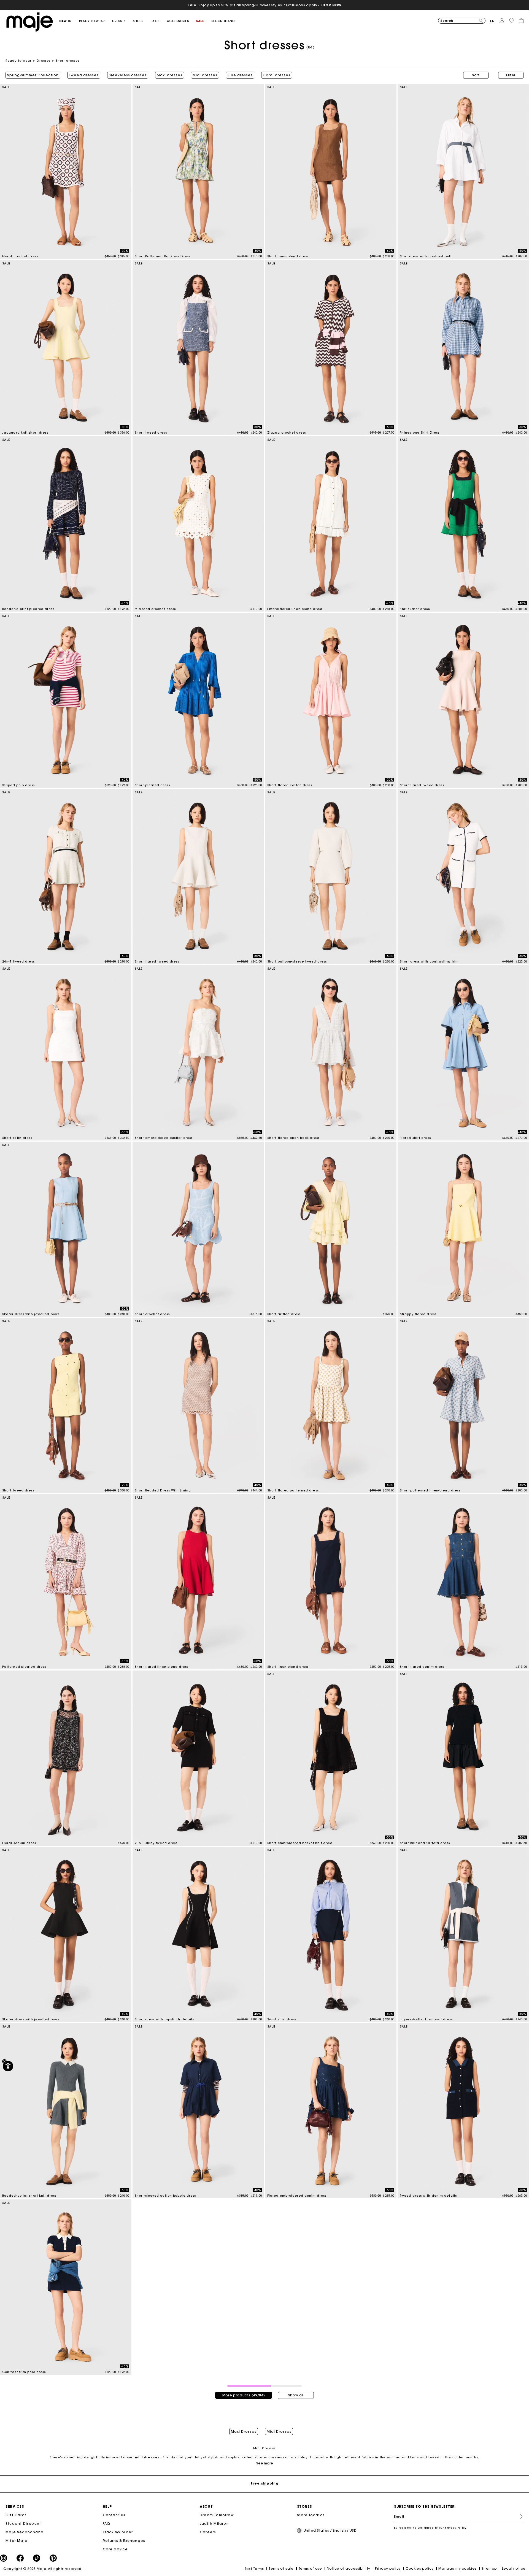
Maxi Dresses (244, 2432)
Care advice (115, 2549)
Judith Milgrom (215, 2524)
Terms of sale (281, 2568)
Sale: (192, 5)
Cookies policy (420, 2568)
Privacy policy (388, 2568)
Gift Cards (16, 2515)
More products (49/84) (244, 2395)
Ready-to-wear (18, 61)
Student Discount (23, 2524)
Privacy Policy (456, 2528)
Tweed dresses (84, 75)
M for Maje (17, 2541)
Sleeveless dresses (128, 75)
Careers (208, 2532)
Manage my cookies (457, 2568)
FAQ (107, 2524)
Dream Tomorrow (217, 2515)
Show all (296, 2395)
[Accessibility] (8, 2066)
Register (519, 2516)
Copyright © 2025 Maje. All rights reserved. (43, 2569)
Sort (476, 75)
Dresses (44, 61)
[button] (69, 21)
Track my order (118, 2532)
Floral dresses (277, 75)
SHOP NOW (331, 5)
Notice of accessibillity (349, 2568)
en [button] (492, 21)
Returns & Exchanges (124, 2541)
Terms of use (310, 2568)
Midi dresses (205, 75)
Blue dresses (240, 75)
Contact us (114, 2515)
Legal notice (514, 2568)
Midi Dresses (279, 2432)
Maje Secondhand (25, 2532)
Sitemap (489, 2568)
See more (265, 2463)
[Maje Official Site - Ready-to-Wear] (30, 22)
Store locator (311, 2515)
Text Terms (254, 2569)
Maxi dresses (170, 75)
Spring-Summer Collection (33, 75)
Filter (511, 75)
